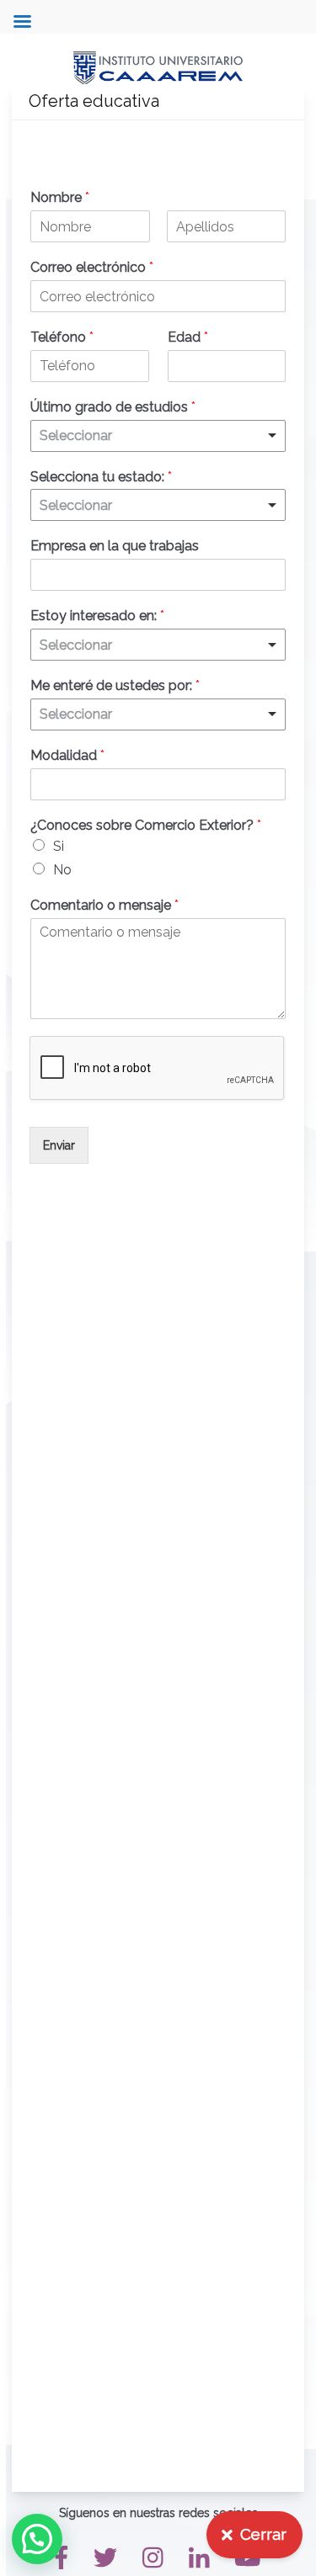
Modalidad (67, 755)
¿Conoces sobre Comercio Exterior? (146, 825)
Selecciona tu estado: (101, 477)
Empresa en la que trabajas (115, 546)
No (62, 870)
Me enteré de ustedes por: (115, 685)
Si (59, 846)
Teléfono (62, 337)
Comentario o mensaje (104, 905)
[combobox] (158, 505)
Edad (188, 337)
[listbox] (158, 436)
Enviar (59, 1145)
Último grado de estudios (113, 407)
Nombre (60, 197)
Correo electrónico (92, 267)
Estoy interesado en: (97, 616)
